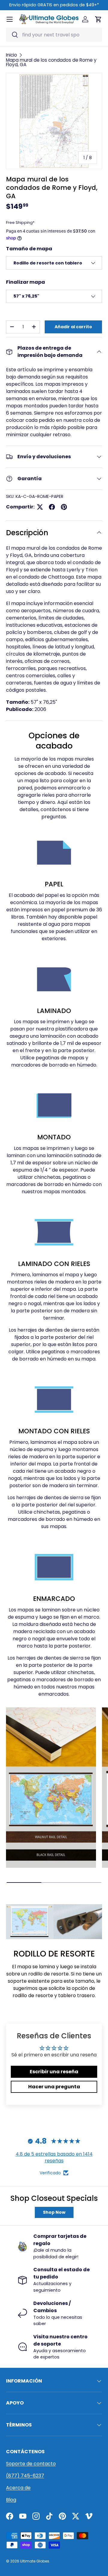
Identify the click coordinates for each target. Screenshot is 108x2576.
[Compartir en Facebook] (52, 507)
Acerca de (18, 2488)
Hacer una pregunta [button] (54, 2087)
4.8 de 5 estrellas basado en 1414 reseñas (54, 2157)
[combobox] (54, 35)
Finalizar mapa (25, 282)
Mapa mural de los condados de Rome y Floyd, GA (51, 62)
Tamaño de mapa (29, 249)
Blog (11, 2500)
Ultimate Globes (35, 2561)
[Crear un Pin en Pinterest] (64, 507)
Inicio (12, 55)
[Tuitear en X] (40, 507)
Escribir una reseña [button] (54, 2072)
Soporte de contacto (31, 2464)
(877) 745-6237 (25, 2476)
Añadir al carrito (73, 327)
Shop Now (54, 2212)
